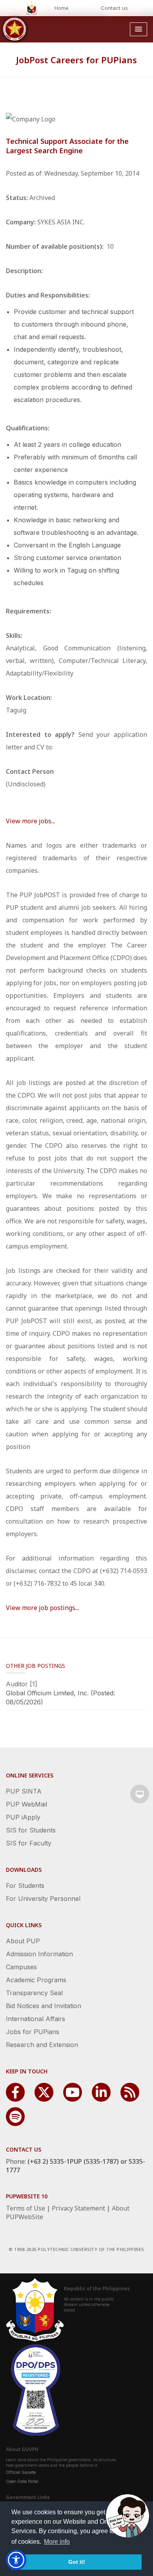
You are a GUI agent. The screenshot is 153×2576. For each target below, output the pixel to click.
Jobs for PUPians (33, 2032)
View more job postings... (42, 1608)
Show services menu (140, 1794)
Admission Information (39, 1954)
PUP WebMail (26, 1804)
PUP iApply (23, 1817)
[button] (16, 2560)
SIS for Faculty (29, 1843)
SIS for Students (31, 1830)
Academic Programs (36, 1980)
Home (62, 8)
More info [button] (57, 2542)
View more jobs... (30, 821)
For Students (25, 1886)
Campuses (21, 1967)
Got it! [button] (77, 2562)
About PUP (23, 1941)
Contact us (114, 8)
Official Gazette (21, 2472)
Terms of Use (25, 2208)
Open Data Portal (22, 2481)
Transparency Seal (34, 1993)
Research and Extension (42, 2045)
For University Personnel (43, 1898)
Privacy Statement (78, 2208)
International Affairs (36, 2019)
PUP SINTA (24, 1791)
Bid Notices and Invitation (44, 2006)
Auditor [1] (22, 1684)
